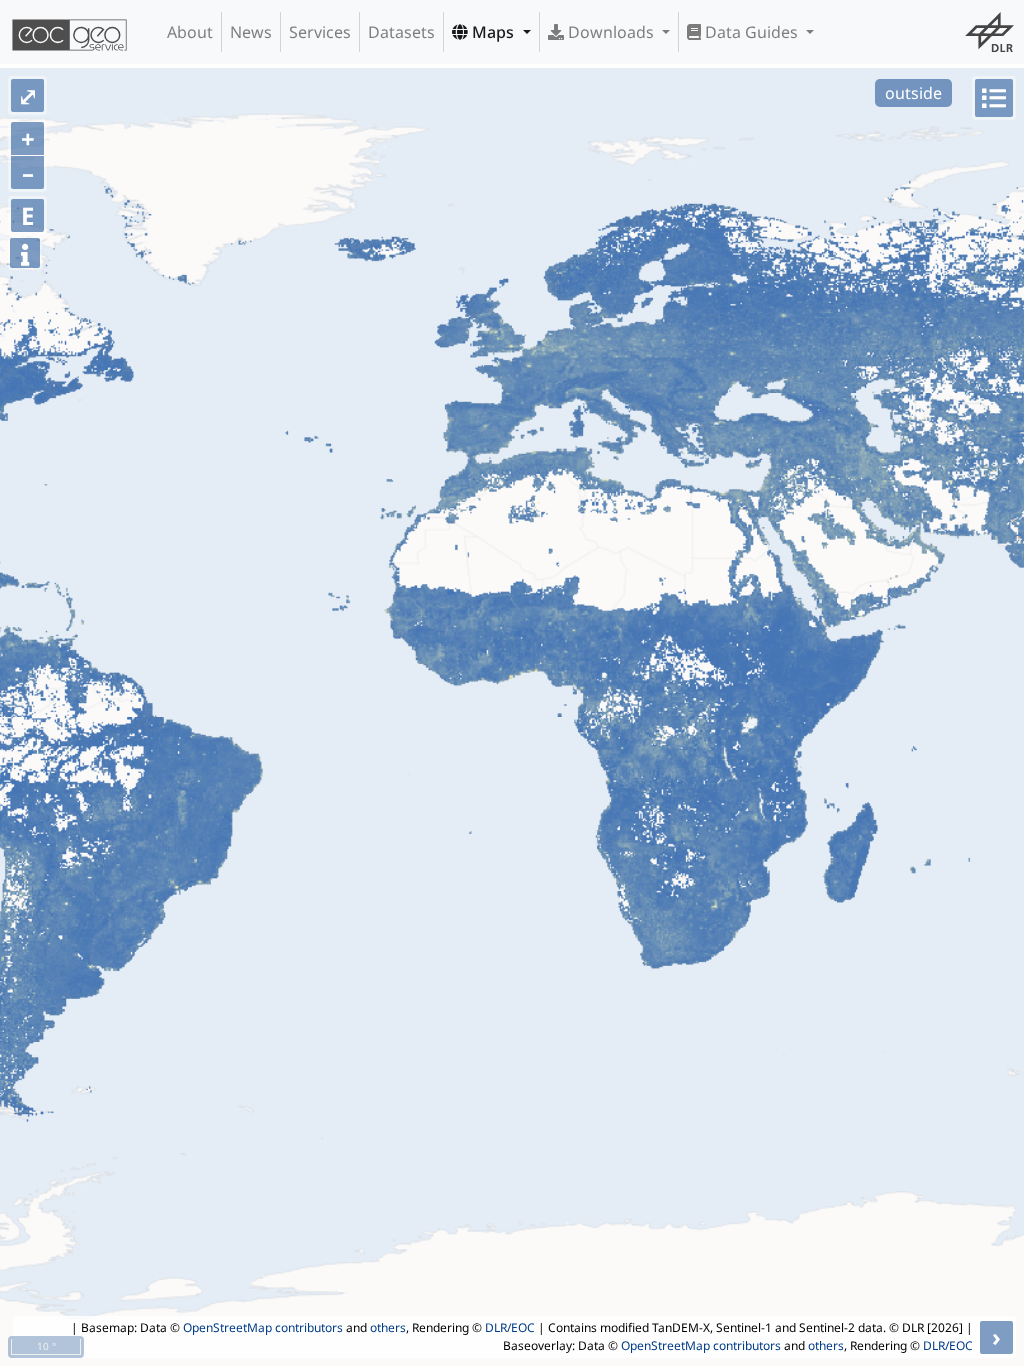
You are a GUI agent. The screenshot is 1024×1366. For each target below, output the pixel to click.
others (388, 1327)
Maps (493, 32)
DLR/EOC (510, 1327)
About (190, 32)
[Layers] (994, 98)
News (251, 32)
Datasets (401, 32)
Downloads (611, 32)
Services (320, 32)
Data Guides (751, 32)
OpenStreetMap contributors (263, 1327)
